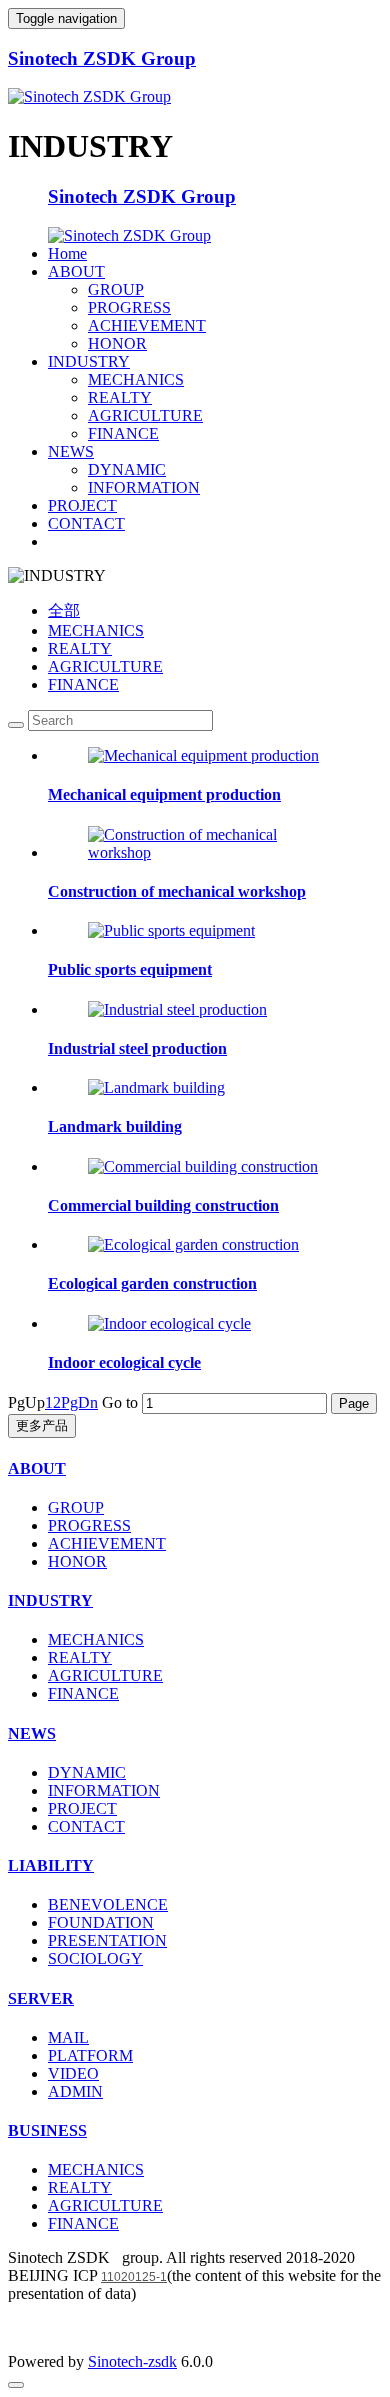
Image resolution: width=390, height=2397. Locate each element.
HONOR (117, 343)
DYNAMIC (127, 469)
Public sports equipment (130, 969)
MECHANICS (136, 379)
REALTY (120, 397)
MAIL (68, 2037)
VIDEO (73, 2073)
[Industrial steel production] (177, 1009)
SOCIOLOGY (95, 1958)
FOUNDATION (101, 1922)
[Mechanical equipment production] (203, 755)
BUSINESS (47, 2130)
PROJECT (82, 505)
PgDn (79, 1402)
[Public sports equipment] (171, 930)
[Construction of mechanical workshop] (215, 852)
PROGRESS (129, 307)
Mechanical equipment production (164, 794)
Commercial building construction (163, 1205)
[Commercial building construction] (203, 1166)
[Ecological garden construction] (193, 1244)
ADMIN (75, 2091)
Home (67, 253)
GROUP (116, 289)
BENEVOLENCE (108, 1904)
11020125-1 (134, 2277)
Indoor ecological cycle (124, 1362)
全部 (64, 610)
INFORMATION (144, 487)
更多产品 (42, 1425)
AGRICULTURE (145, 415)
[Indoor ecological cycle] (169, 1323)
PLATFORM (90, 2055)
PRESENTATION (107, 1940)
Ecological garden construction (152, 1283)
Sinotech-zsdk (132, 2361)
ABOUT (76, 271)
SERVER (41, 1998)
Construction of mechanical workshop (177, 891)
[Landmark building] (156, 1087)
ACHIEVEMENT (147, 325)
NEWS (71, 451)
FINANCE (123, 433)
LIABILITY (51, 1865)
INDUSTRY (89, 361)
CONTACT (86, 523)
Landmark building (115, 1126)
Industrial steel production (137, 1048)
